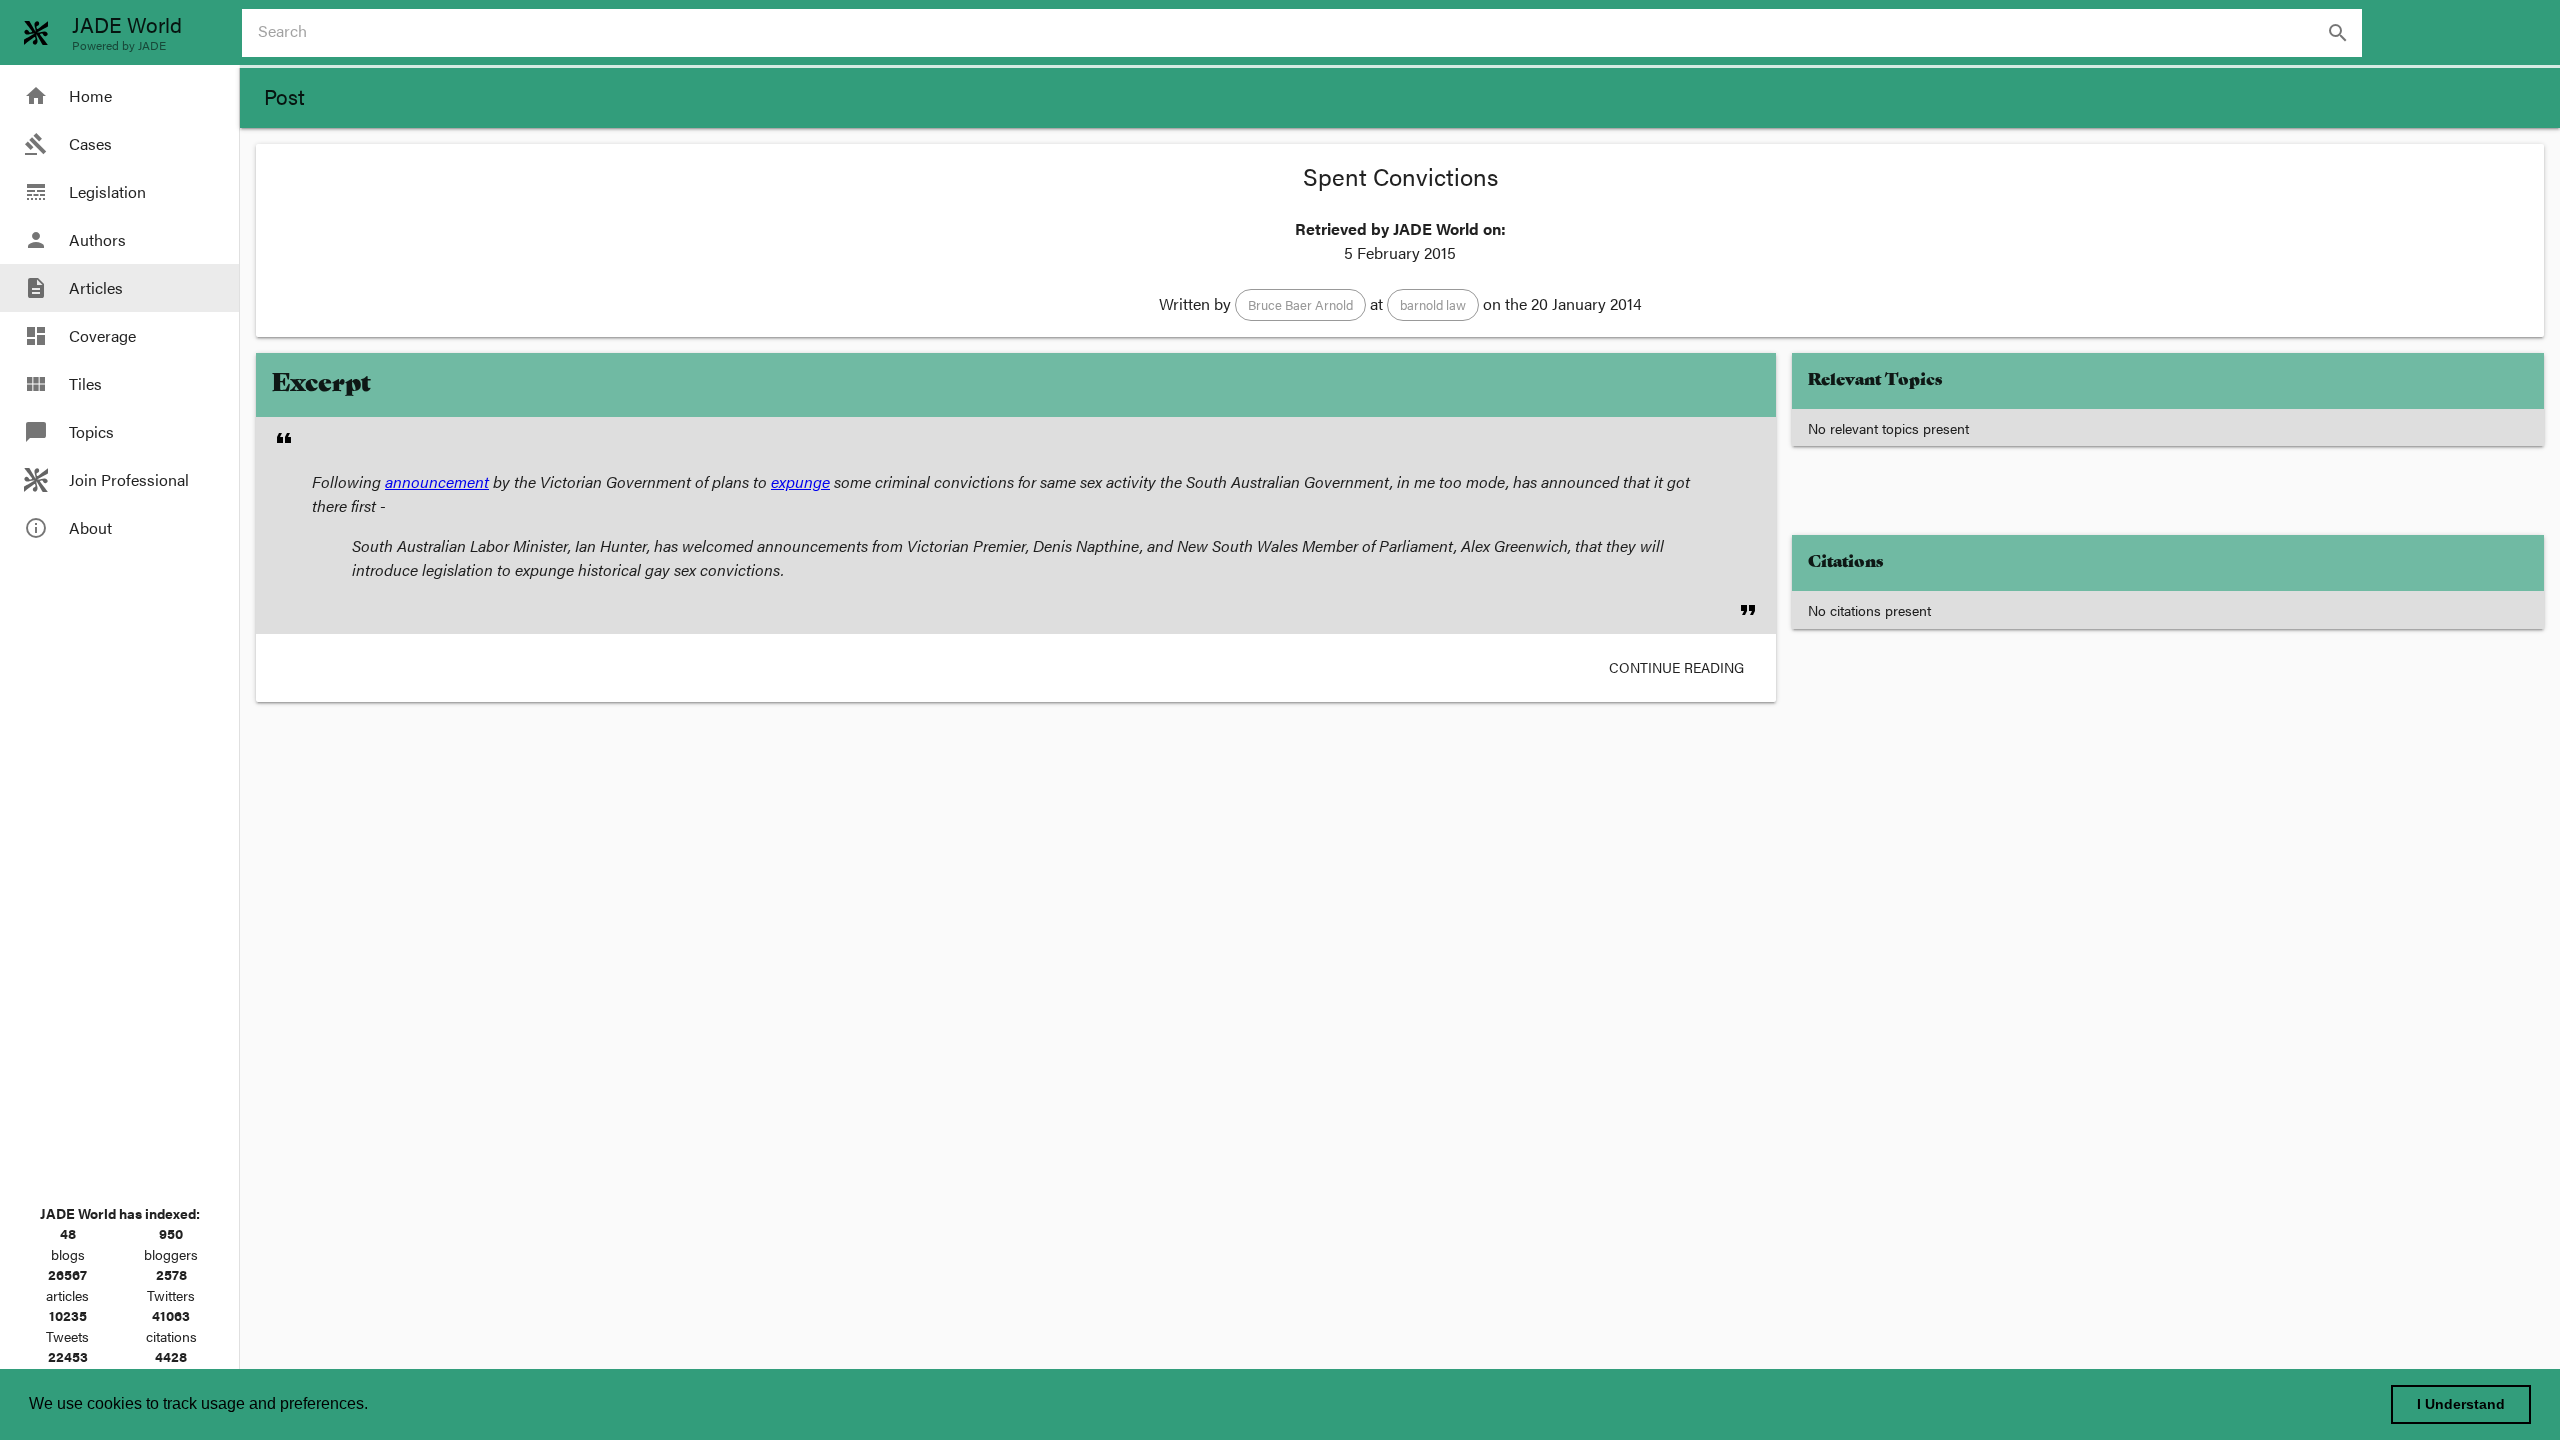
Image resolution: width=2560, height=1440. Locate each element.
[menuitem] (119, 96)
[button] (1300, 305)
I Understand (2461, 1404)
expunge (800, 481)
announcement (437, 481)
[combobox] (1310, 33)
